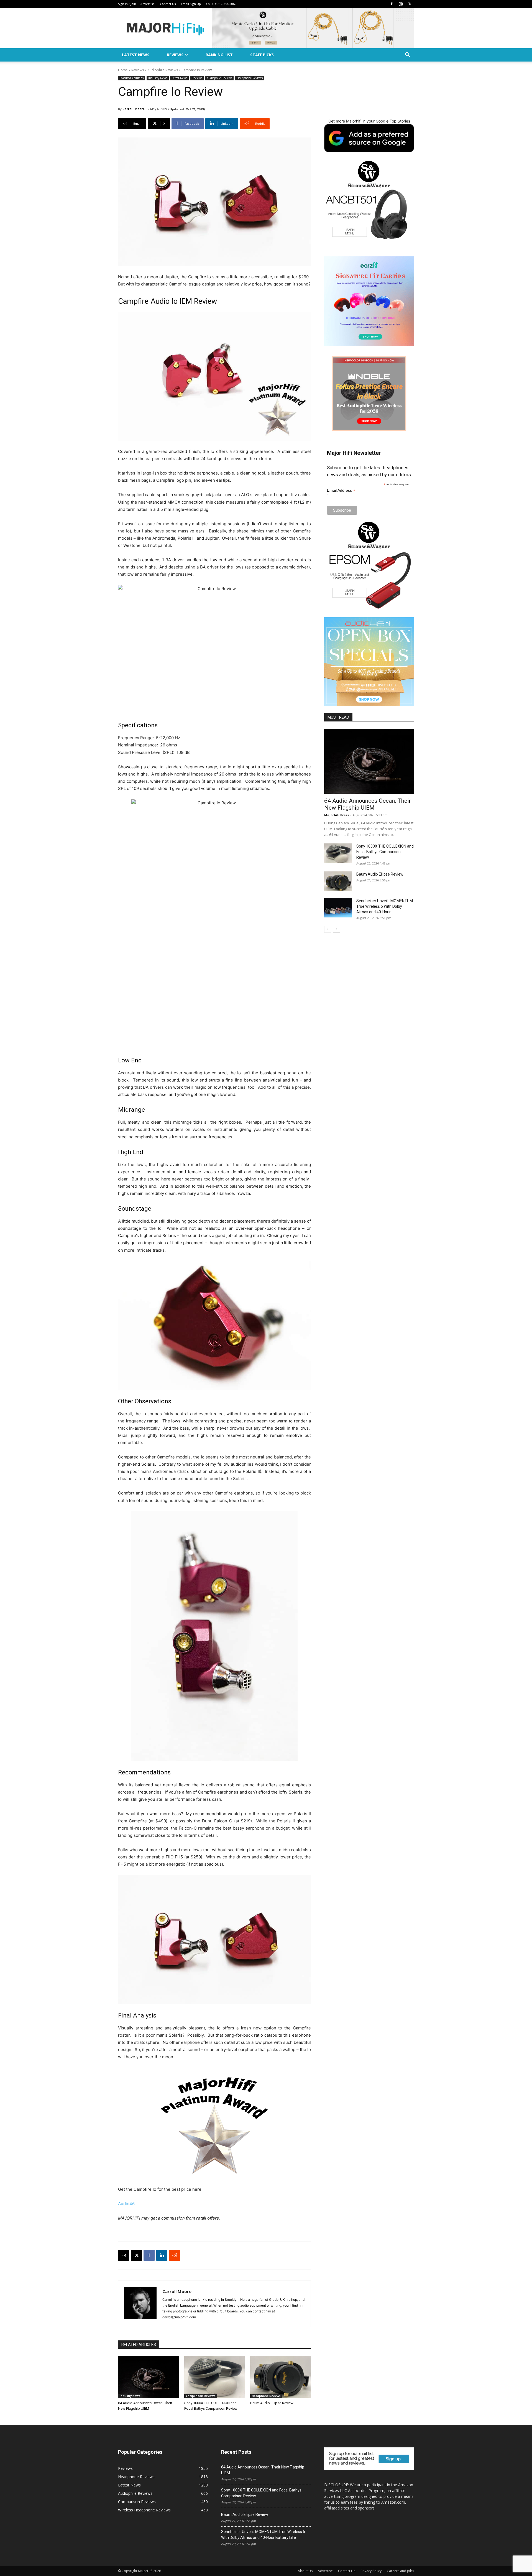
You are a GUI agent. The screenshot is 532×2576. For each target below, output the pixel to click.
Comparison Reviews (201, 2396)
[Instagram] (401, 4)
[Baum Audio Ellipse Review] (281, 2377)
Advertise (148, 4)
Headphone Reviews (250, 78)
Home (123, 70)
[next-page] (337, 929)
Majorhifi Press (337, 815)
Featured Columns (132, 78)
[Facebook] (392, 4)
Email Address (341, 490)
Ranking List (219, 55)
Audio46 (126, 2204)
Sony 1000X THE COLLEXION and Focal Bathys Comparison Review (385, 852)
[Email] (124, 2255)
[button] (407, 55)
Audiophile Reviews (163, 70)
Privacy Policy (371, 2571)
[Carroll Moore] (140, 2304)
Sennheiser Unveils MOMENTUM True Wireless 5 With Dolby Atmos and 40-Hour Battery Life (263, 2535)
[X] (410, 4)
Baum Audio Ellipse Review (272, 2403)
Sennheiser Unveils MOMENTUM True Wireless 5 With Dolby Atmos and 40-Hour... (385, 906)
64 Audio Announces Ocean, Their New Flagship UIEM (368, 804)
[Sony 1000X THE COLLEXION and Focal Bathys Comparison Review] (215, 2377)
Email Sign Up (191, 4)
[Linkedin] (162, 2255)
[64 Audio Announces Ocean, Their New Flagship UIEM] (148, 2377)
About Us (305, 2571)
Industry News (158, 78)
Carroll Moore (134, 109)
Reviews (175, 55)
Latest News (136, 55)
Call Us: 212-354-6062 (221, 4)
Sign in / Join (127, 4)
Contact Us (168, 4)
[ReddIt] (175, 2255)
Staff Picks (262, 55)
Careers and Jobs (400, 2571)
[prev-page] (328, 929)
